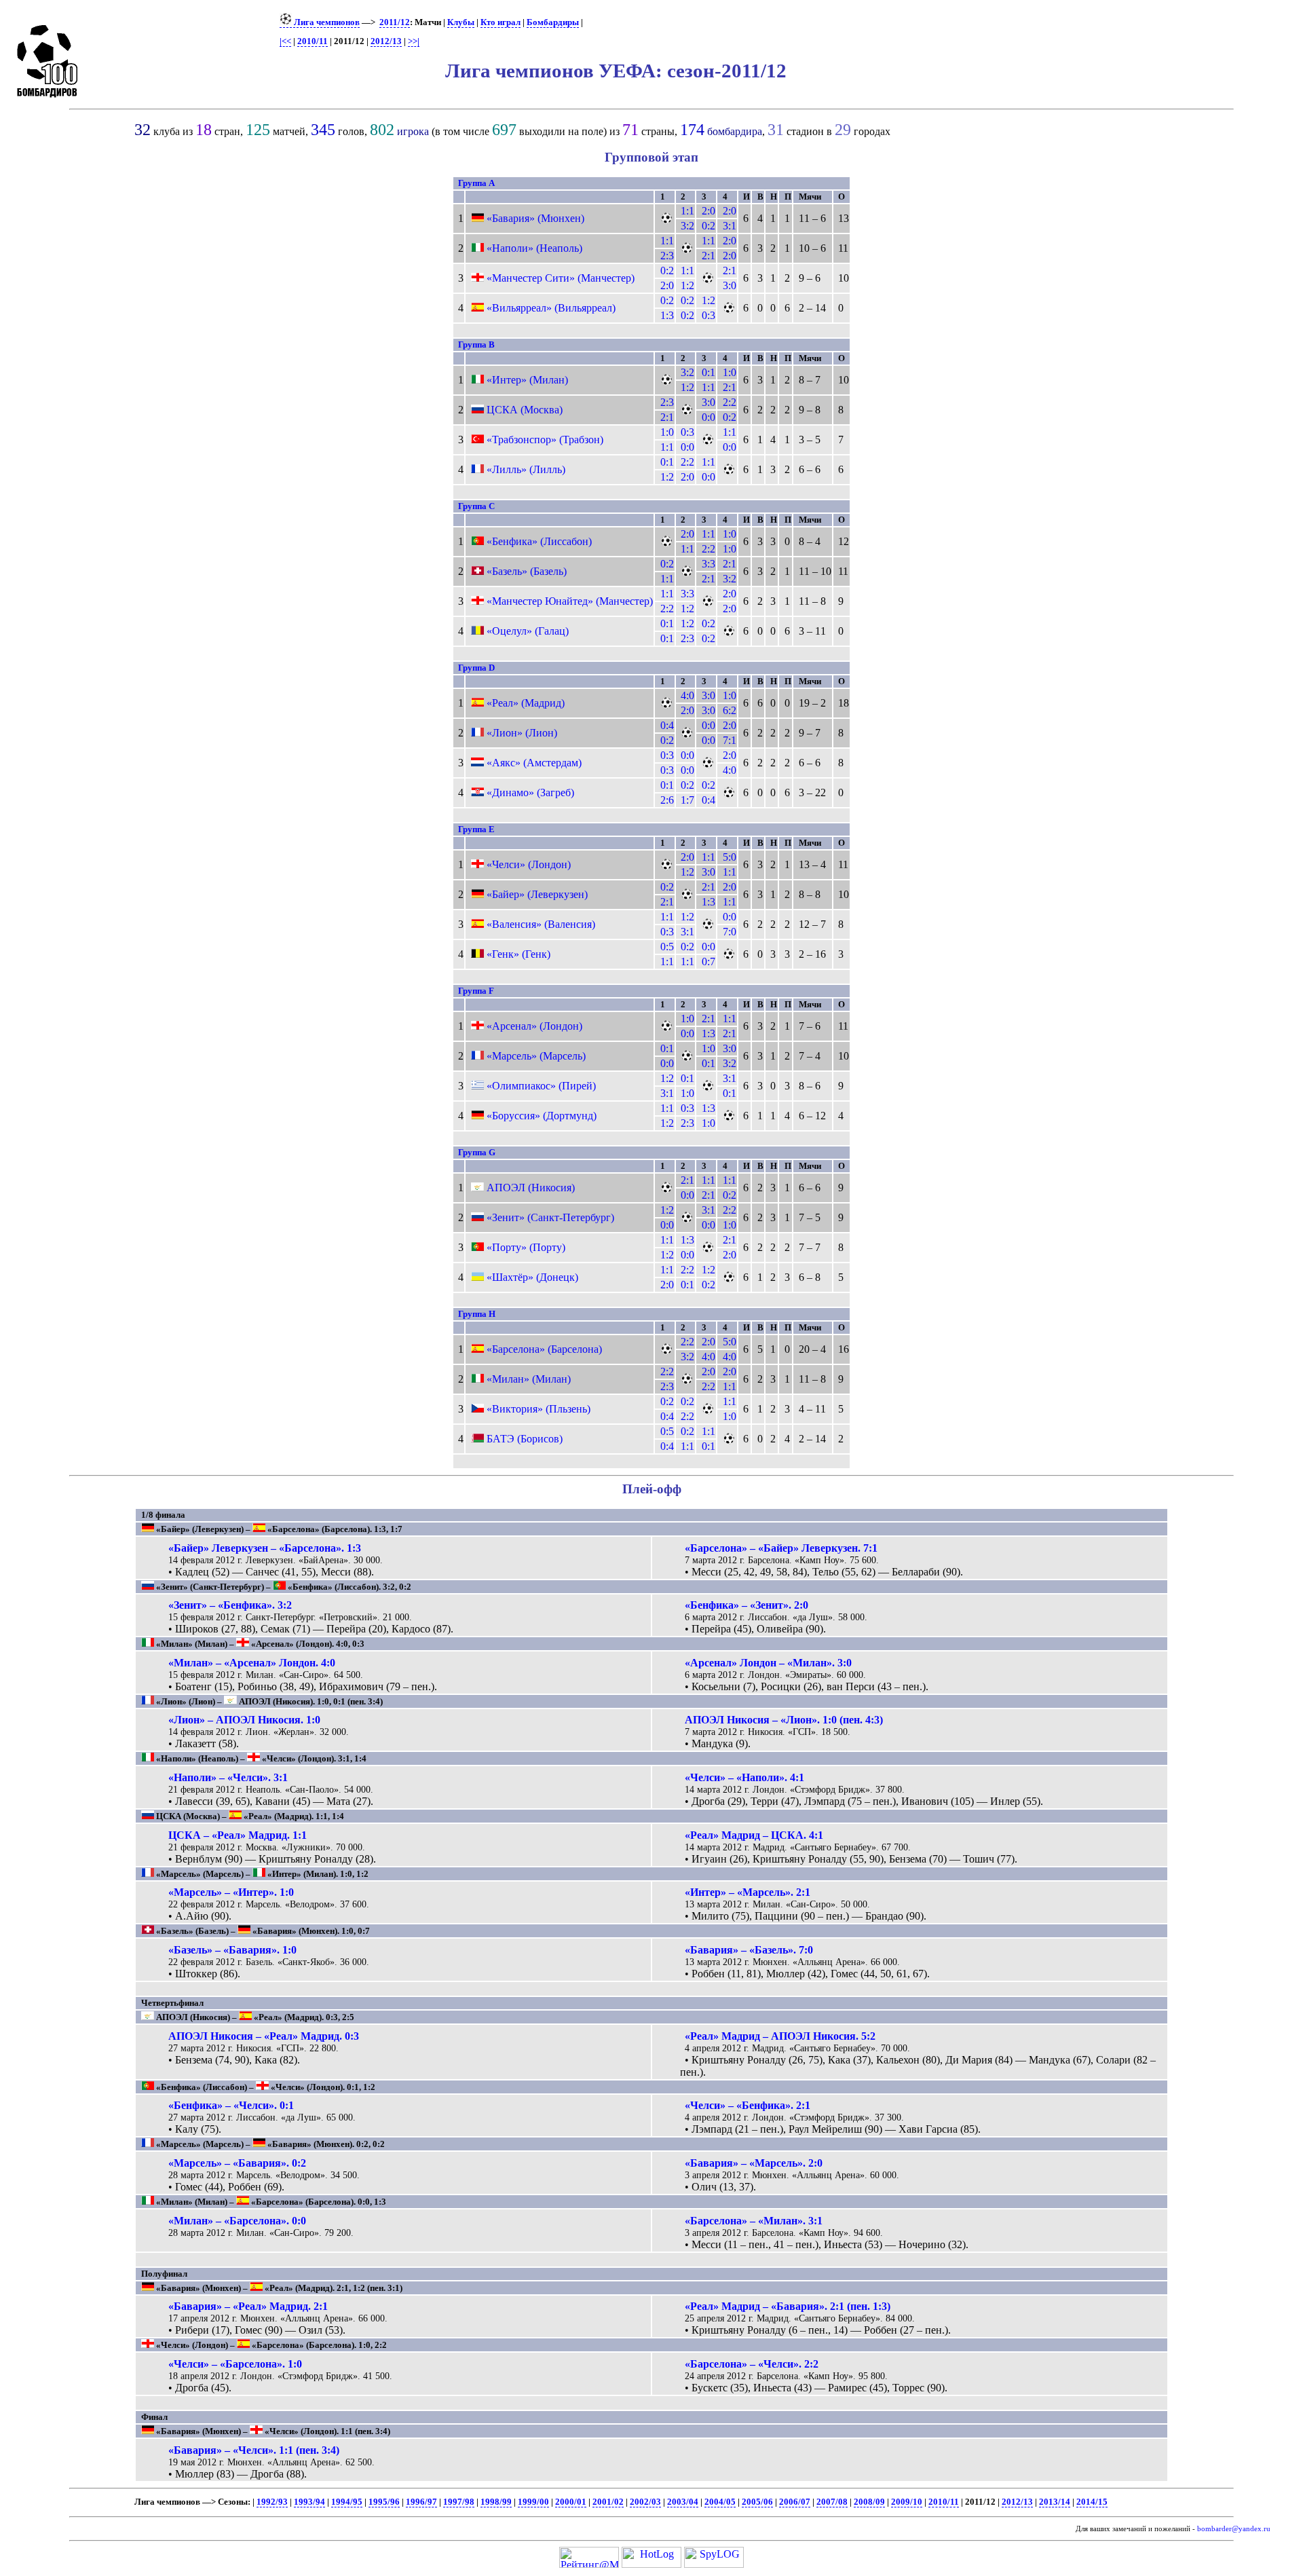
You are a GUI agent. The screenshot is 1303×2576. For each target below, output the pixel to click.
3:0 (730, 285)
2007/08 (832, 2502)
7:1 (730, 740)
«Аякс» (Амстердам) (534, 763)
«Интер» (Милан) (527, 380)
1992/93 (272, 2502)
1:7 (687, 800)
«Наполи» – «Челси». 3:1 (228, 1777)
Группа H (477, 1314)
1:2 (687, 285)
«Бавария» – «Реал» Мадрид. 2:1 (248, 2306)
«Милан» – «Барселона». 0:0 (237, 2221)
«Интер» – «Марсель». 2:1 (748, 1892)
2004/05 (720, 2502)
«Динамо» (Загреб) (530, 792)
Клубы (461, 22)
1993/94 (309, 2502)
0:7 (709, 962)
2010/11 (313, 41)
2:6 (667, 800)
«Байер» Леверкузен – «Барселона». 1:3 (265, 1548)
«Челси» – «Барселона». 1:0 (235, 2364)
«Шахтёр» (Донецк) (532, 1277)
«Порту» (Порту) (526, 1247)
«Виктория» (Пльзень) (539, 1409)
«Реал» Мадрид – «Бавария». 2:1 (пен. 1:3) (788, 2306)
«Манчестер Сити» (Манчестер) (561, 278)
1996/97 (421, 2502)
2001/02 (608, 2502)
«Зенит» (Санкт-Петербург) (550, 1217)
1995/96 (384, 2502)
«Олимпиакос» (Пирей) (541, 1086)
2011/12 (395, 22)
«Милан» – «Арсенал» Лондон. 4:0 (252, 1663)
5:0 (730, 857)
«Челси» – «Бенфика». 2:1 (748, 2105)
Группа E (476, 829)
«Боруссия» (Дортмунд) (542, 1116)
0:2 (709, 226)
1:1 (687, 211)
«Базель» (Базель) (527, 571)
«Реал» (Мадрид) (526, 703)
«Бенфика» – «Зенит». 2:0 (747, 1605)
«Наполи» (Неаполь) (534, 248)
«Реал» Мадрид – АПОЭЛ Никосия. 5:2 (780, 2036)
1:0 (730, 372)
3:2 (687, 226)
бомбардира (735, 131)
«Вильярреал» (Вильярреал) (551, 308)
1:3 (667, 315)
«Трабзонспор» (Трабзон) (545, 440)
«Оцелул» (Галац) (528, 631)
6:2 (730, 710)
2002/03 (645, 2502)
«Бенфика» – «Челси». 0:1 (231, 2105)
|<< (285, 41)
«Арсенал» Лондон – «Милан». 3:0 (768, 1663)
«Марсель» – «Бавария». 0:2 (237, 2163)
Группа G (477, 1152)
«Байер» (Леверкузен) (537, 894)
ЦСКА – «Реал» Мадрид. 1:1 (238, 1835)
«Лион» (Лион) (522, 733)
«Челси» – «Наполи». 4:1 (744, 1777)
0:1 (709, 372)
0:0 (709, 417)
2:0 (709, 211)
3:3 (709, 564)
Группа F (476, 991)
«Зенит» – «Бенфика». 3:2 (230, 1605)
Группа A (476, 183)
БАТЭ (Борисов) (525, 1439)
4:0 (687, 695)
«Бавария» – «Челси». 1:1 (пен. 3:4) (254, 2450)
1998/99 (496, 2502)
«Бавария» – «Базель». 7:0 (749, 1950)
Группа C (476, 506)
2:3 (667, 256)
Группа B (476, 344)
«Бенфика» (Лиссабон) (539, 541)
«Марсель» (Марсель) (536, 1056)
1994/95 (347, 2502)
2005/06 (757, 2502)
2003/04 (683, 2502)
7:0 (730, 932)
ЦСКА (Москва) (525, 410)
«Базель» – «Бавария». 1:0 (232, 1950)
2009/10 (907, 2502)
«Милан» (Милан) (529, 1379)
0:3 (709, 315)
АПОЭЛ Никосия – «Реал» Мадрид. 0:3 (264, 2036)
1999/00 (533, 2502)
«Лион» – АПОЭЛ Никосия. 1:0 (244, 1720)
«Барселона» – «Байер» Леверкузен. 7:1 (781, 1548)
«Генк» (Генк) (518, 954)
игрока (413, 131)
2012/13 (386, 41)
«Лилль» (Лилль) (526, 469)
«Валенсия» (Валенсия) (541, 924)
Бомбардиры (553, 22)
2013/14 (1055, 2502)
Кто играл (501, 22)
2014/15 (1092, 2502)
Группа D (476, 668)
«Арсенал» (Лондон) (534, 1026)
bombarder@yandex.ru (1234, 2529)
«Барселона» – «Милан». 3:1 (754, 2221)
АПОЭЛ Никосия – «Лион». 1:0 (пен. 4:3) (784, 1720)
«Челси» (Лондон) (529, 864)
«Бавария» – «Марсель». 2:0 (754, 2163)
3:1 (730, 226)
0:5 (667, 947)
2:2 (730, 402)
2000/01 (571, 2502)
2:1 (709, 256)
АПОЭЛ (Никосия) (531, 1188)
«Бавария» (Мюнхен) (535, 218)
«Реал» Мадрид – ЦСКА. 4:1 (754, 1835)
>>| (414, 41)
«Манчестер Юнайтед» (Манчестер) (570, 601)
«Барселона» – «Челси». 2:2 (752, 2364)
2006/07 (795, 2502)
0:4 (667, 725)
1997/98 (459, 2502)
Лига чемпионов (326, 22)
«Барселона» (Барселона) (544, 1349)
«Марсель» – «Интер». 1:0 (231, 1892)
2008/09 (869, 2502)
